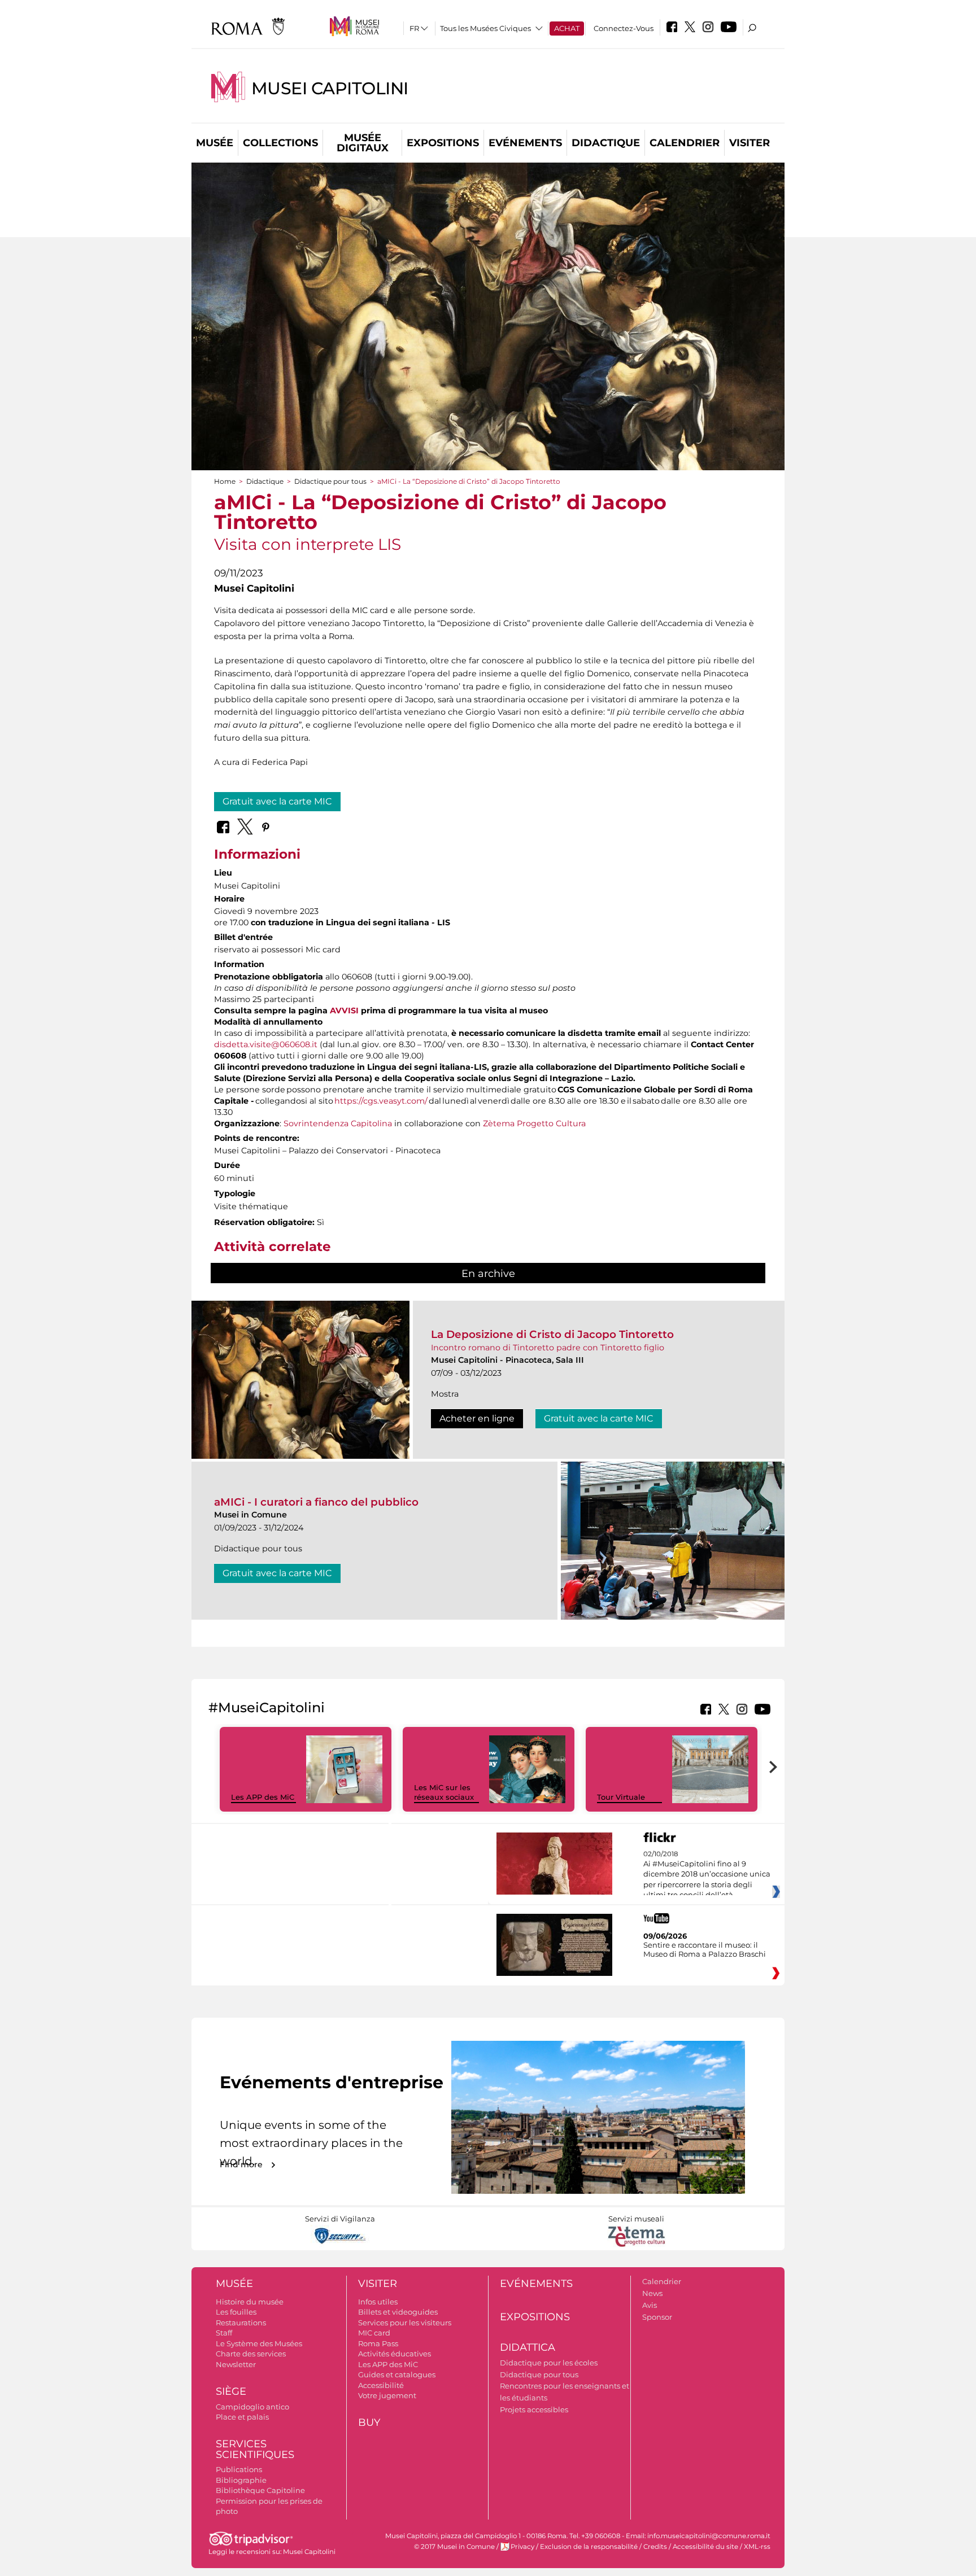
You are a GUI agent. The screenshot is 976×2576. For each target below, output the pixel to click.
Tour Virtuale (621, 1797)
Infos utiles (378, 2302)
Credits (655, 2547)
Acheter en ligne (477, 1418)
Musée (215, 143)
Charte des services (251, 2354)
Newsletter (236, 2364)
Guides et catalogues (397, 2374)
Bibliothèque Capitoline (260, 2490)
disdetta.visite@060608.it (266, 1044)
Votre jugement (387, 2395)
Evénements (525, 143)
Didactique (606, 143)
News (652, 2293)
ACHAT (567, 28)
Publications (239, 2469)
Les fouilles (236, 2312)
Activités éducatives (395, 2354)
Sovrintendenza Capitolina (338, 1123)
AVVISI (344, 1011)
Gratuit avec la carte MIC (277, 801)
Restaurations (241, 2323)
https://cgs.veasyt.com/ (381, 1101)
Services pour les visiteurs (405, 2323)
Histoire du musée (250, 2302)
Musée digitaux (363, 143)
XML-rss (757, 2547)
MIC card (374, 2333)
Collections (280, 143)
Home (225, 481)
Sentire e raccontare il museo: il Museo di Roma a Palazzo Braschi (705, 1949)
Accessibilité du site (705, 2547)
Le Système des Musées (259, 2343)
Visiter (750, 143)
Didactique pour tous (330, 481)
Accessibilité (381, 2385)
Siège (231, 2391)
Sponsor (657, 2317)
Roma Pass (378, 2343)
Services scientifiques (255, 2449)
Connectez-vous (624, 28)
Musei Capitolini (330, 88)
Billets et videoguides (398, 2312)
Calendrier (685, 143)
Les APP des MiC (263, 1797)
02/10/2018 (707, 1875)
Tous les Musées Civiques (485, 28)
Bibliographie (241, 2480)
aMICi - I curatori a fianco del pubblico (316, 1502)
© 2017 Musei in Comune (454, 2547)
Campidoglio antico (252, 2407)
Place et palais (242, 2417)
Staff (224, 2333)
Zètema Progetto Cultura (534, 1123)
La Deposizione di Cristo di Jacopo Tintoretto (552, 1334)
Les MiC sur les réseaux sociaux (444, 1792)
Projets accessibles (534, 2409)
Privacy (522, 2547)
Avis (650, 2305)
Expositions (443, 143)
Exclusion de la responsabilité (589, 2547)
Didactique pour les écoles (549, 2363)
